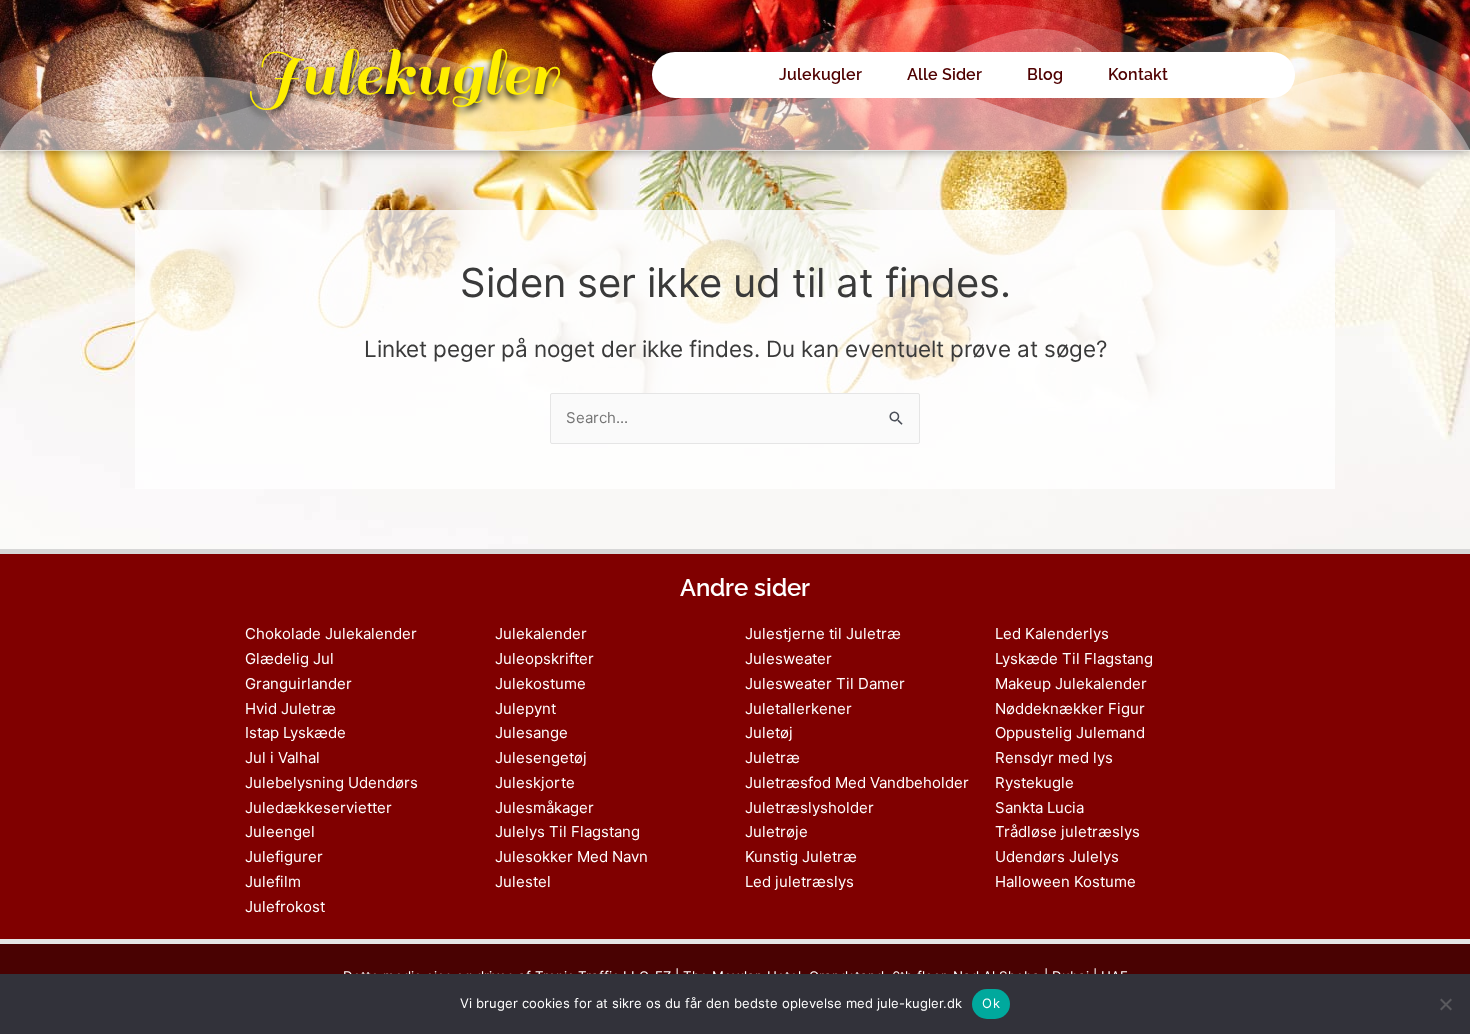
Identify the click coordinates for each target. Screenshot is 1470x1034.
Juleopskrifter (544, 658)
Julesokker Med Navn (571, 856)
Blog (1045, 74)
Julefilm (273, 881)
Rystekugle (1034, 782)
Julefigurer (284, 856)
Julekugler (403, 74)
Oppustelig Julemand (1070, 732)
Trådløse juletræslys (1067, 831)
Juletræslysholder (809, 807)
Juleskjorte (535, 782)
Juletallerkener (798, 708)
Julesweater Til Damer (825, 683)
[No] (1445, 1004)
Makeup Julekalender (1071, 683)
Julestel (523, 881)
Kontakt (1138, 74)
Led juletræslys (799, 881)
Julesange (531, 732)
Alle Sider (944, 74)
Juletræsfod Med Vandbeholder (857, 782)
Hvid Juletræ (290, 708)
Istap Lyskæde (295, 732)
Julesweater (788, 658)
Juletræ (772, 757)
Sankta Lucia (1039, 807)
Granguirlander (298, 683)
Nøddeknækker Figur (1070, 708)
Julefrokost (285, 906)
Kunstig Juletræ (801, 856)
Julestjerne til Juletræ (823, 633)
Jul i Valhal (282, 757)
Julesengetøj (541, 757)
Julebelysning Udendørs (331, 782)
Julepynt (525, 708)
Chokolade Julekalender (331, 633)
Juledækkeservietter (318, 807)
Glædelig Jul (289, 658)
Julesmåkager (544, 807)
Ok (991, 1003)
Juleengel (280, 831)
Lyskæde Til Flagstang (1074, 658)
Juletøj (769, 732)
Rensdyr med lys (1054, 757)
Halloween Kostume (1065, 881)
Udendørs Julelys (1057, 856)
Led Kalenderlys (1052, 633)
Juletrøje (776, 831)
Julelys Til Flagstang (567, 831)
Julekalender (541, 633)
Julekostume (540, 683)
